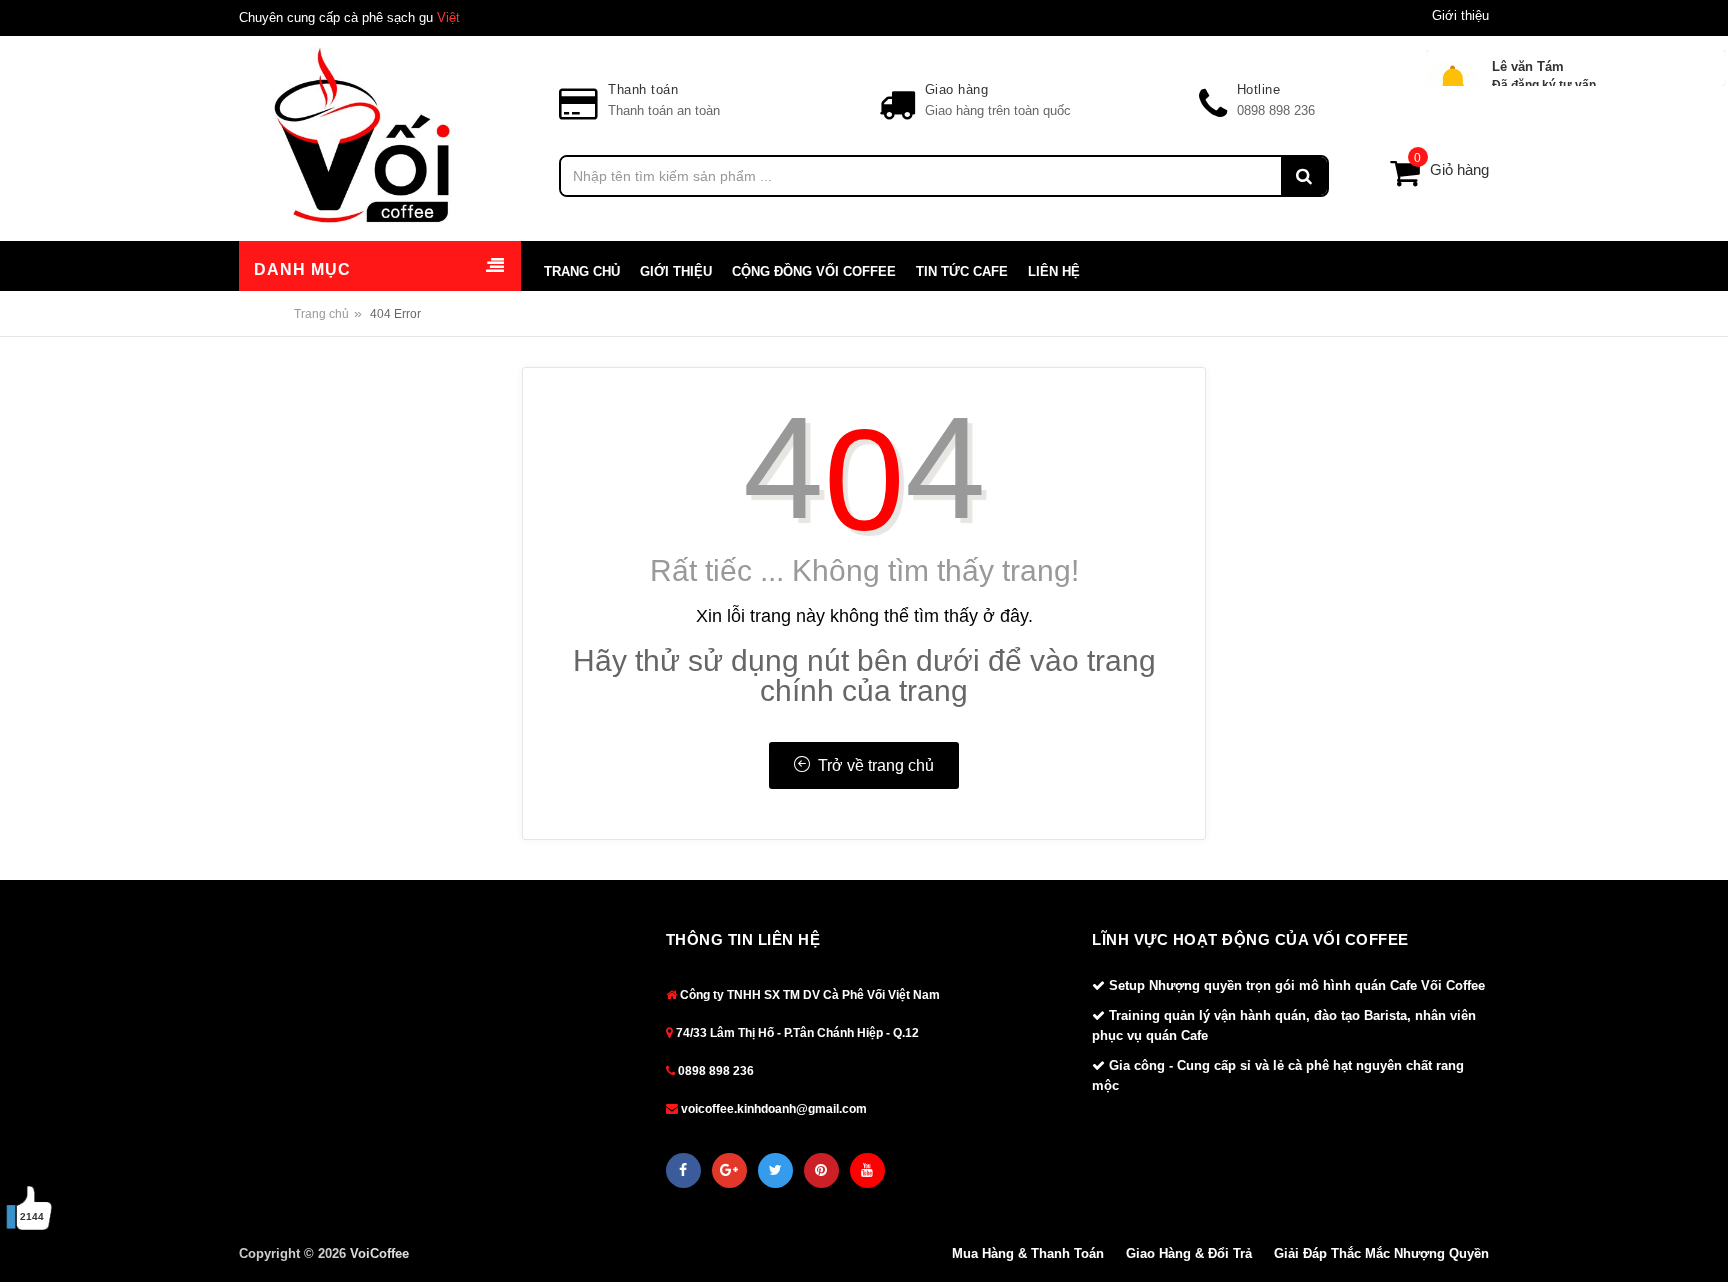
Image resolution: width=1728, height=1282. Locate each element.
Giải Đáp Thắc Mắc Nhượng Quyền (1381, 1253)
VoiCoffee (379, 1253)
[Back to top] (1687, 1211)
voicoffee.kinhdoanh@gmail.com (772, 1109)
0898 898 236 (714, 1071)
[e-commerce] (364, 135)
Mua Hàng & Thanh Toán (1028, 1253)
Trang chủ (321, 314)
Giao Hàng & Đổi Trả (1189, 1253)
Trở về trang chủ (872, 765)
